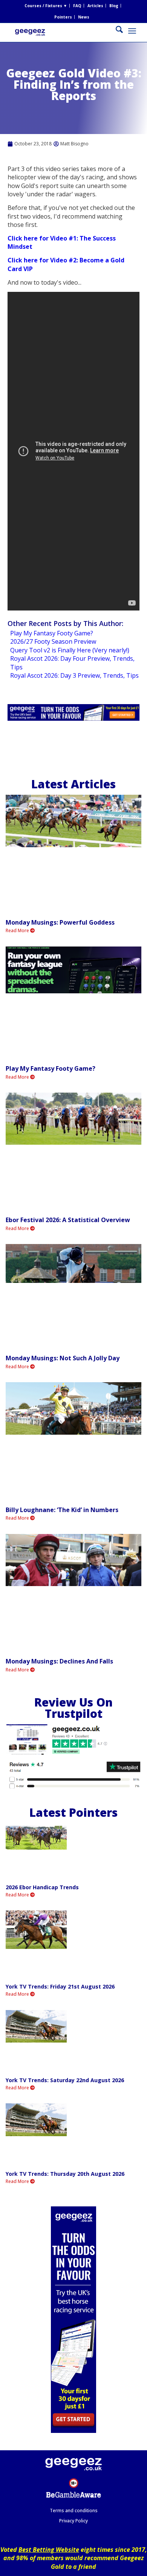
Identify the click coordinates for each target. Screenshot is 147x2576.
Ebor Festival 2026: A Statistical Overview (68, 1220)
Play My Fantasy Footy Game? (52, 633)
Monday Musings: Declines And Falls (59, 1661)
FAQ (77, 6)
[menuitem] (46, 6)
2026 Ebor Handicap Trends (42, 1887)
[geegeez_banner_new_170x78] (61, 38)
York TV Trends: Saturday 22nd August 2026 (65, 2080)
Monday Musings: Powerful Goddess (60, 922)
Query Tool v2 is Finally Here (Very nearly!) (70, 650)
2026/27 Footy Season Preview (53, 641)
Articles (95, 6)
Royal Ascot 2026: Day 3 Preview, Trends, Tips (74, 675)
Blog (114, 6)
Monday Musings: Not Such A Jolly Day (63, 1358)
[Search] (116, 31)
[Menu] (132, 31)
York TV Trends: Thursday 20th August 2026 (65, 2174)
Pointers (63, 17)
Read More (18, 930)
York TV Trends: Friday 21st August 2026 (60, 1986)
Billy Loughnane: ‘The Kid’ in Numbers (62, 1510)
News (84, 17)
